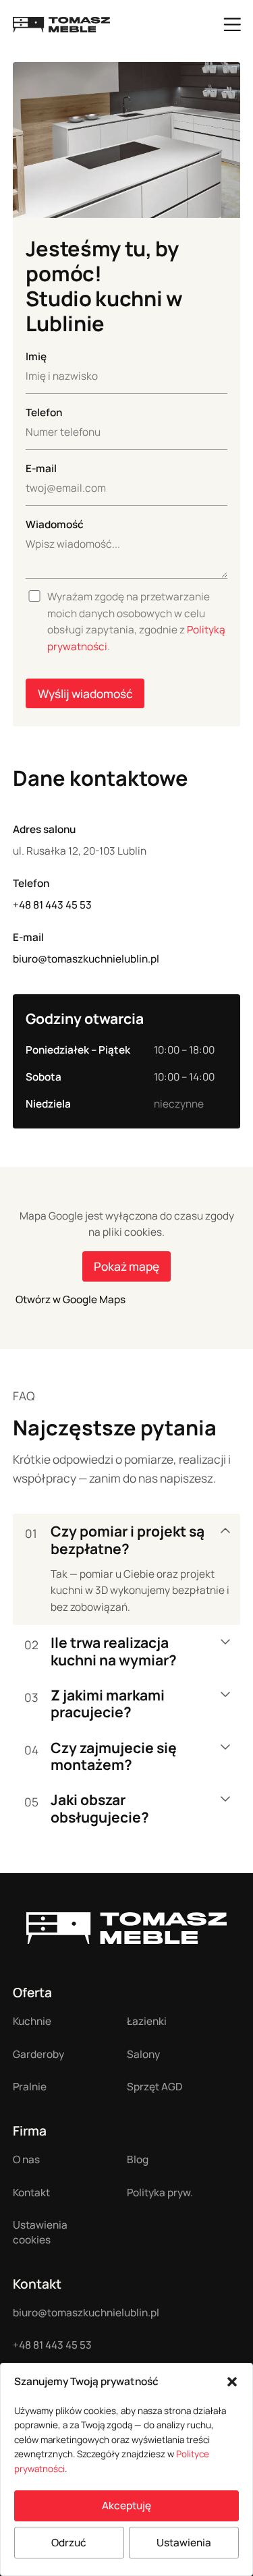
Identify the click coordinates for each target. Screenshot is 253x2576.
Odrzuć (69, 2543)
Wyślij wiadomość (85, 694)
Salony (143, 2054)
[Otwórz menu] (232, 24)
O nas (26, 2159)
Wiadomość (55, 524)
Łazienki (147, 2021)
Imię (36, 356)
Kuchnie (32, 2021)
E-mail (41, 468)
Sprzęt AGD (154, 2087)
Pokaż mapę (126, 1266)
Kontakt (31, 2193)
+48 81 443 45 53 (52, 905)
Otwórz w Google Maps (71, 1299)
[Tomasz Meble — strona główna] (126, 1928)
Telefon (44, 412)
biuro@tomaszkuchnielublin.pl (86, 959)
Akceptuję (126, 2506)
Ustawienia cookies (40, 2232)
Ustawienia (184, 2543)
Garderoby (38, 2054)
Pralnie (30, 2087)
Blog (138, 2159)
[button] (232, 2382)
